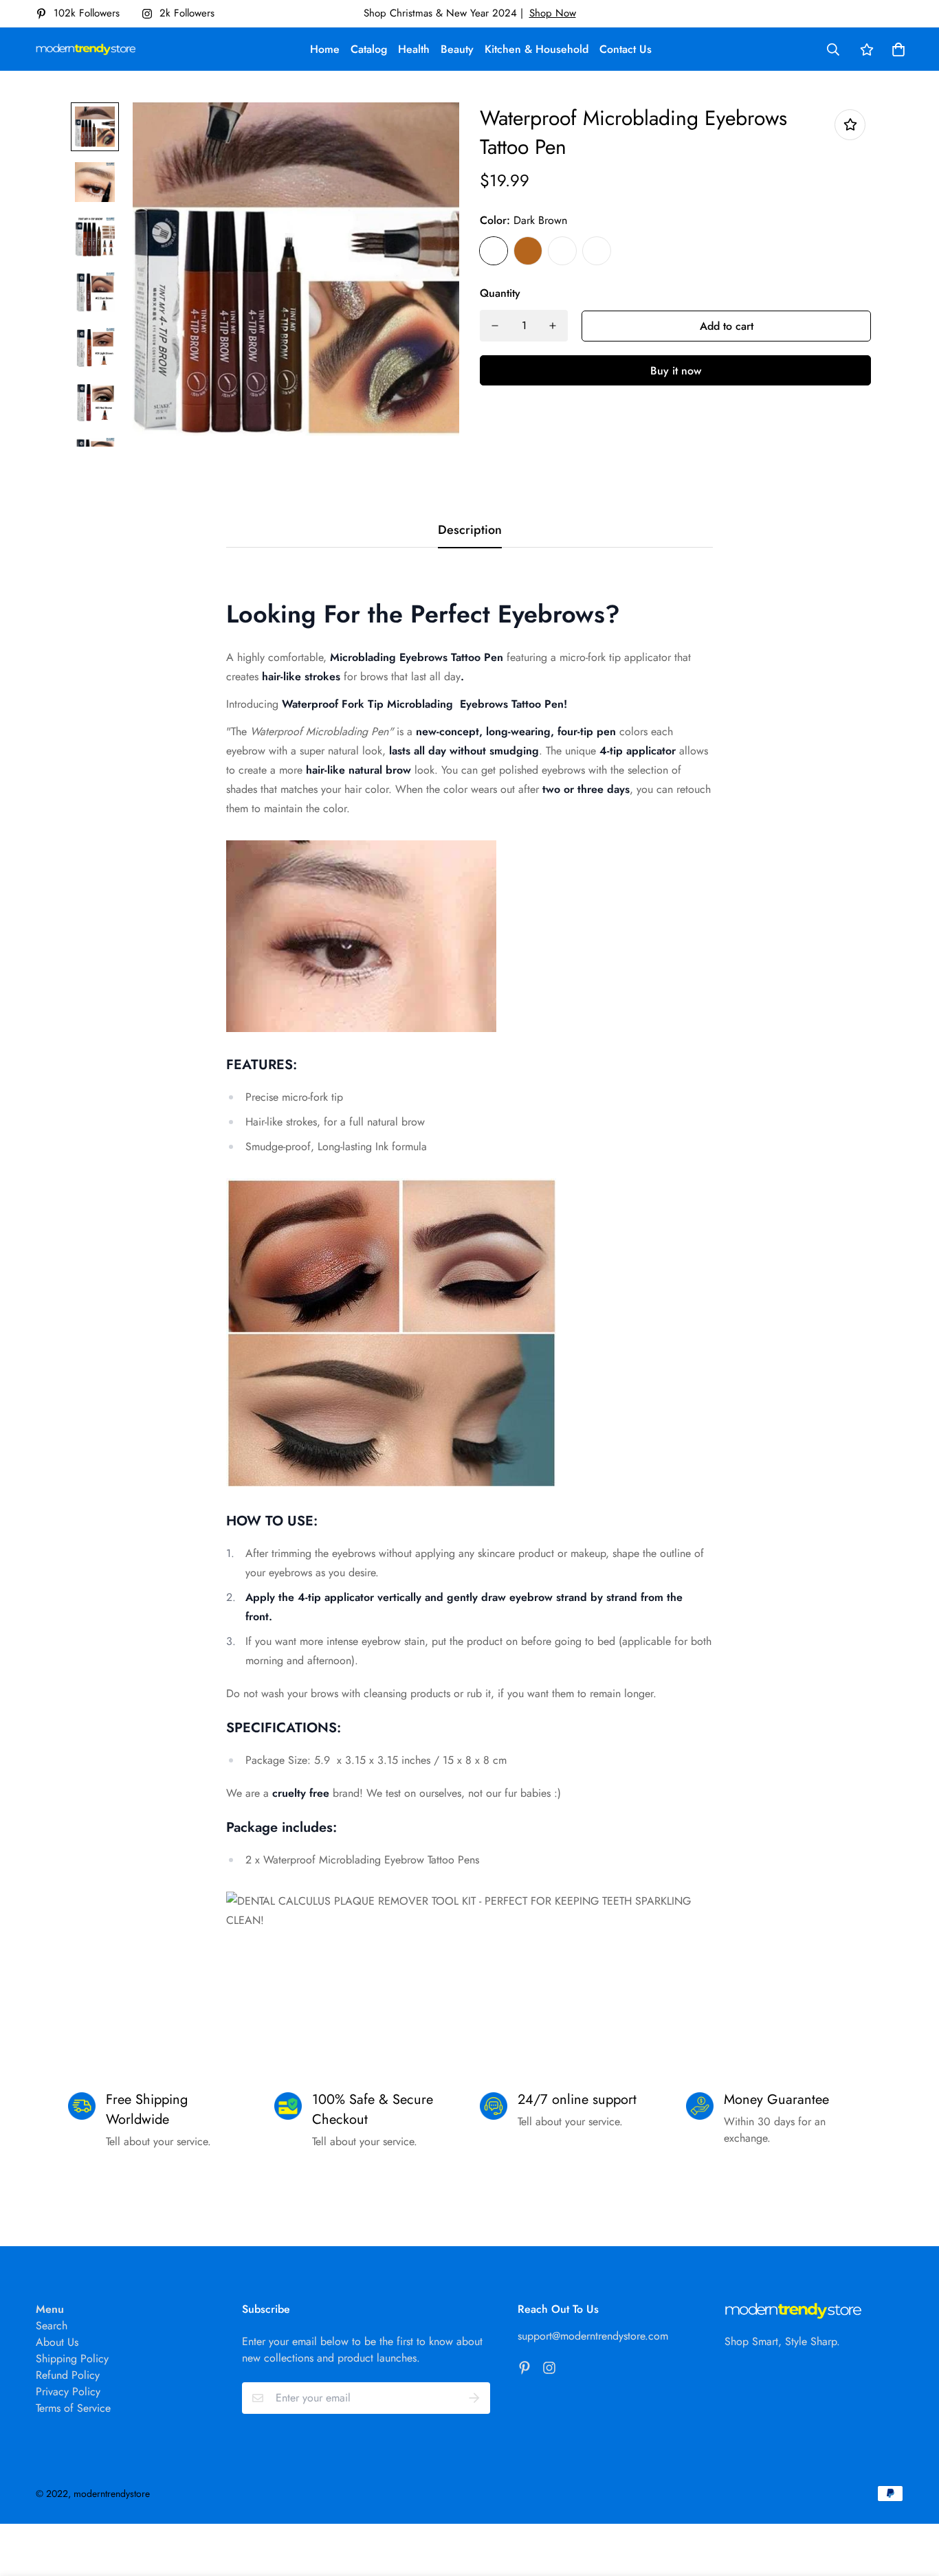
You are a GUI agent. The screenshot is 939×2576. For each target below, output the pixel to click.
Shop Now (553, 13)
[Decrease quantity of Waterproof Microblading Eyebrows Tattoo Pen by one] (495, 326)
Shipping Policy (72, 2359)
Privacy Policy (68, 2392)
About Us (57, 2342)
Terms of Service (73, 2408)
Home (325, 49)
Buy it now (676, 371)
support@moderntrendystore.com (593, 2336)
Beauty (457, 49)
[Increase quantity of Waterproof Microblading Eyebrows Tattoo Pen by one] (553, 326)
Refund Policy (68, 2375)
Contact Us (626, 49)
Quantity (500, 293)
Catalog (369, 49)
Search (52, 2326)
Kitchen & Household (537, 49)
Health (414, 49)
